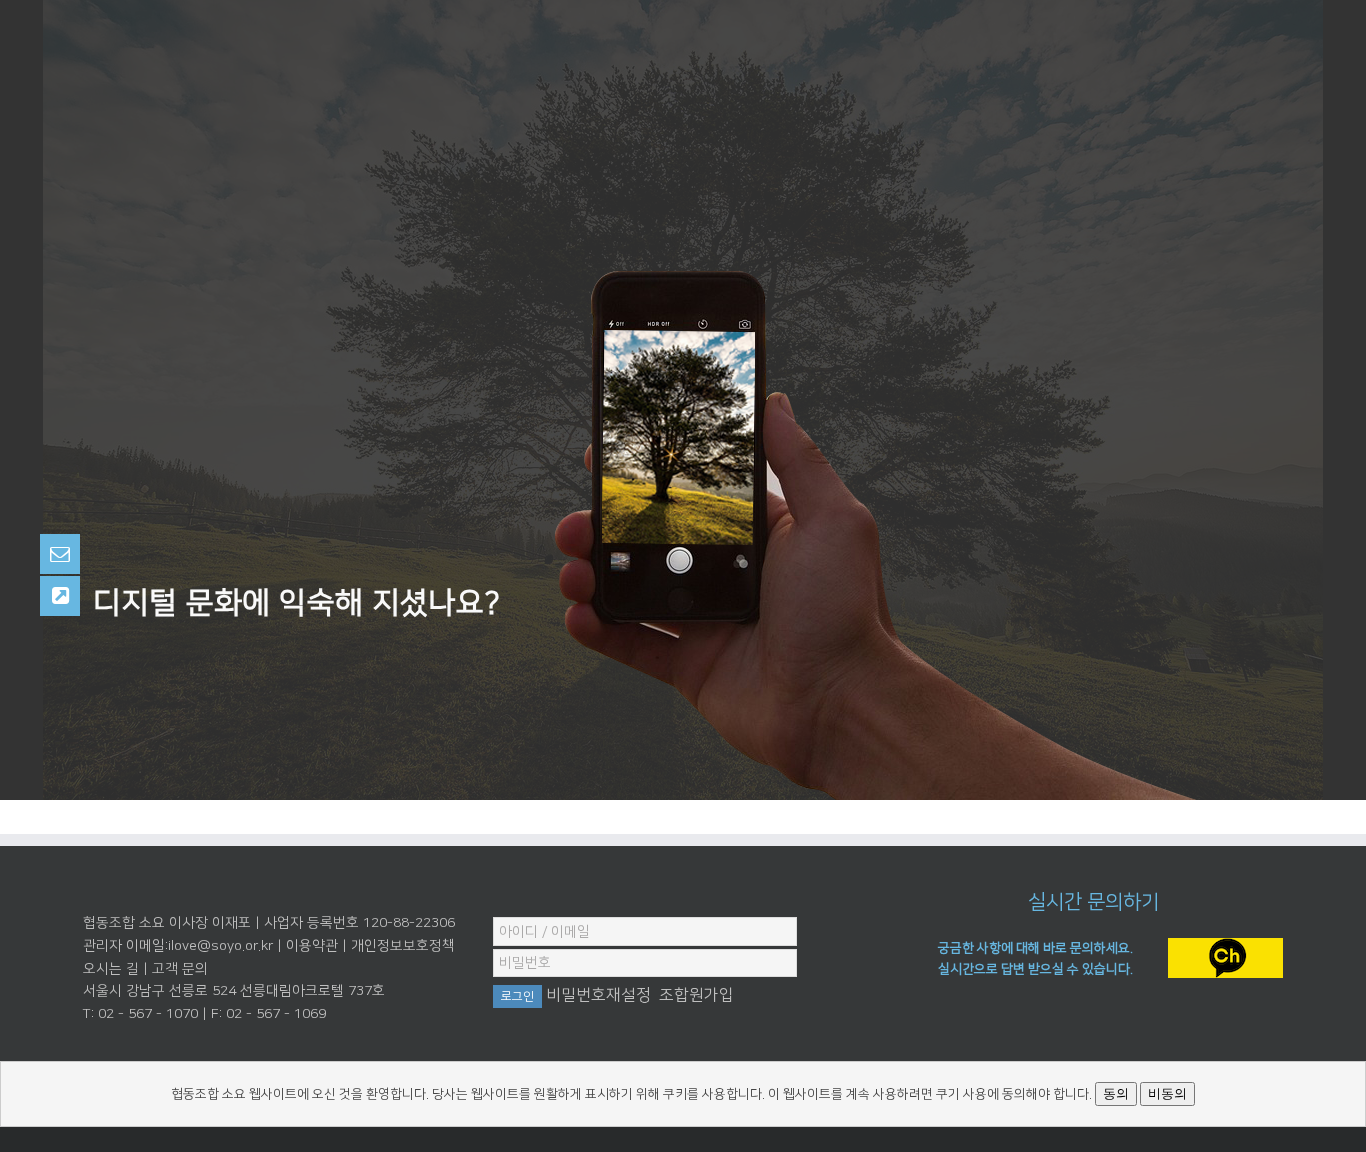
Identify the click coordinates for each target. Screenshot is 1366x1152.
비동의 (1167, 1093)
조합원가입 (696, 995)
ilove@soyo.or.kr (220, 946)
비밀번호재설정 (598, 995)
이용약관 (312, 946)
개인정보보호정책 (403, 946)
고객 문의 (180, 969)
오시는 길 (111, 969)
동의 (1116, 1093)
